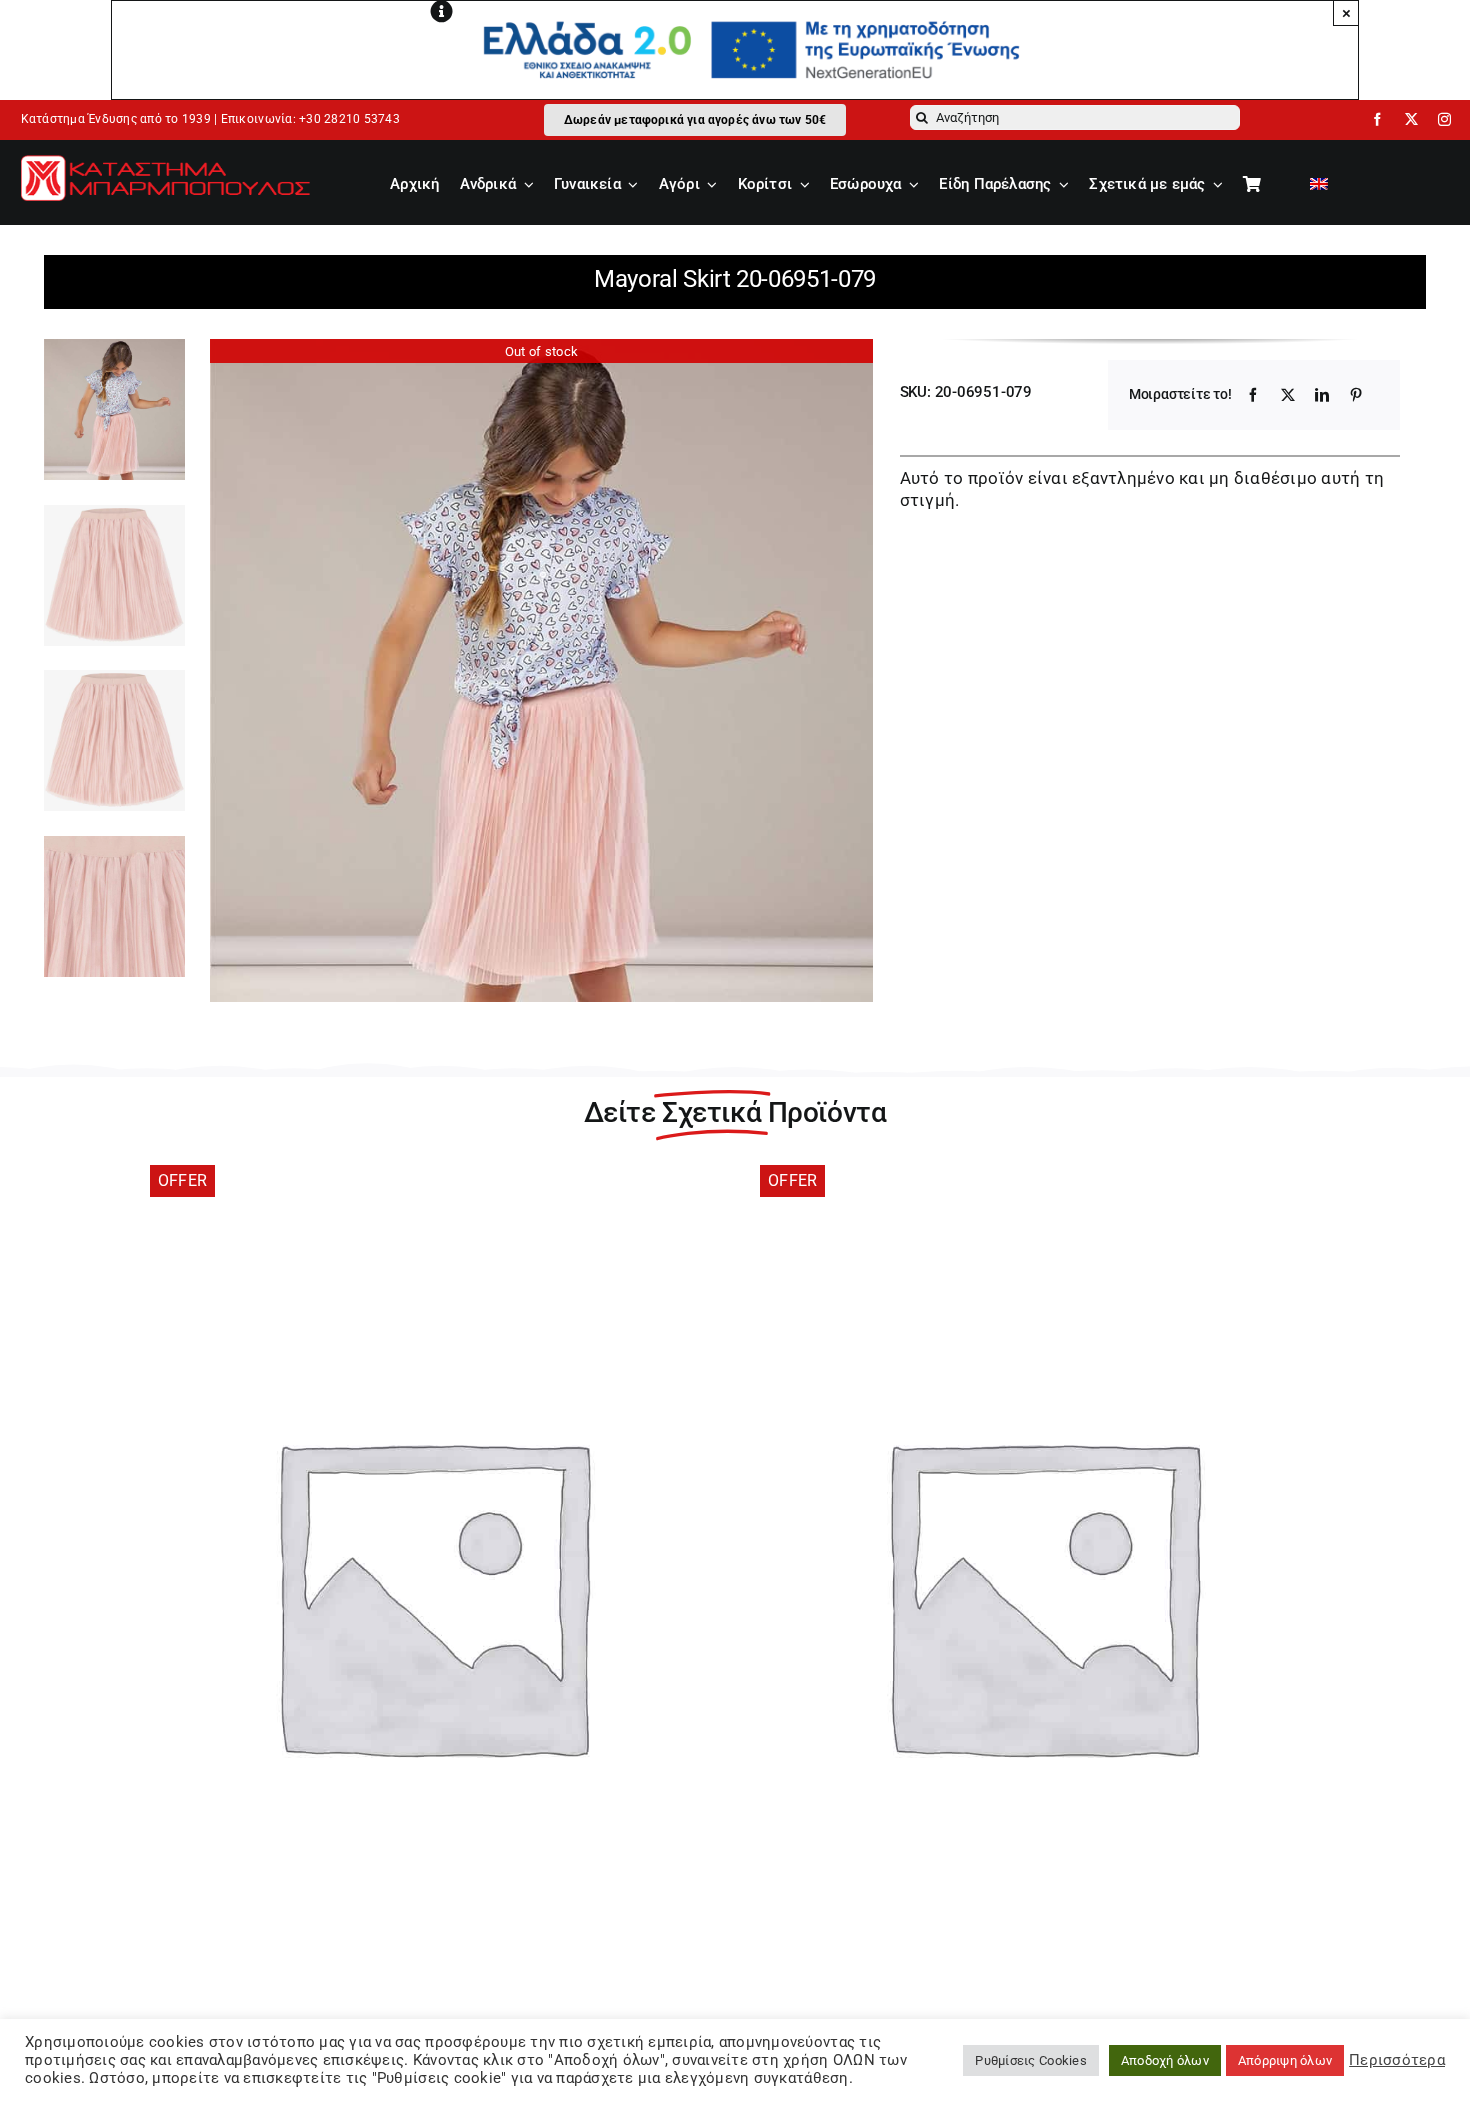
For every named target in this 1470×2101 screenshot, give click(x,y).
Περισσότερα (1397, 2060)
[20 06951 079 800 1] (541, 670)
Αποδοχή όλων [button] (1165, 2060)
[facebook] (1377, 119)
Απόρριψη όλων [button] (1285, 2060)
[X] (1288, 395)
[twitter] (1411, 119)
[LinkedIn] (1322, 395)
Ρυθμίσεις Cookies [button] (1030, 2060)
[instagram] (1444, 119)
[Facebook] (1253, 395)
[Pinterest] (1356, 395)
